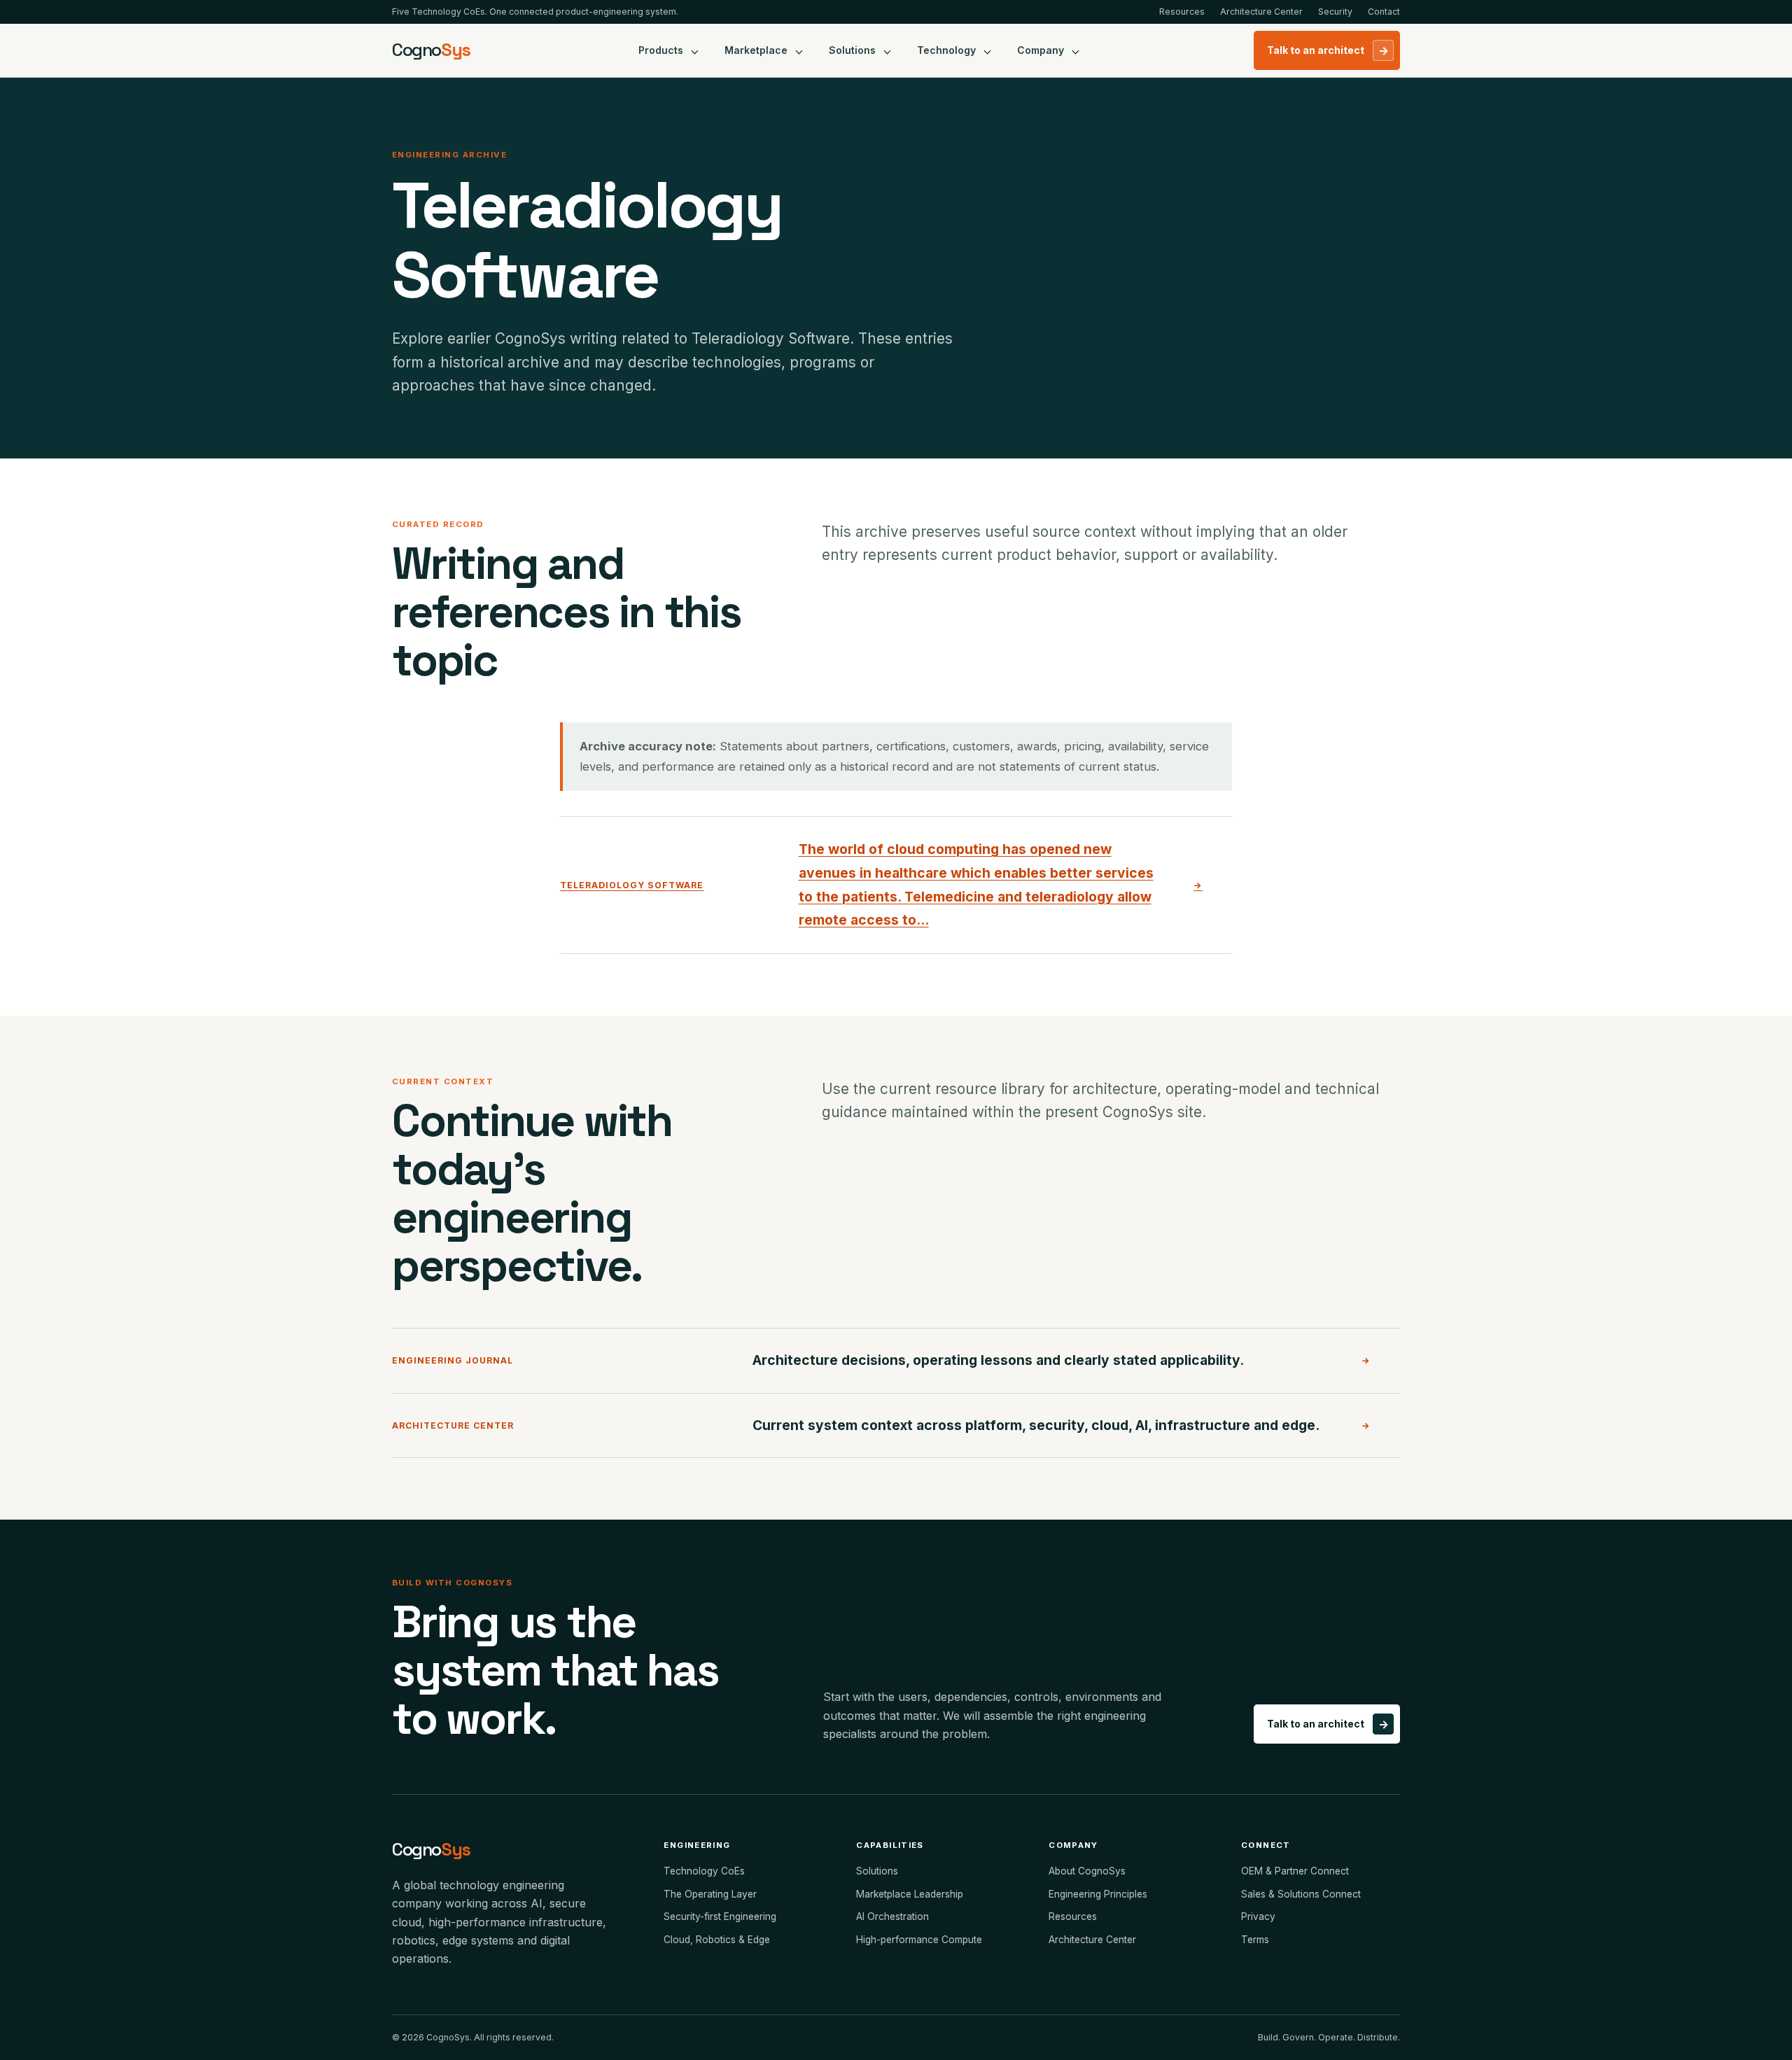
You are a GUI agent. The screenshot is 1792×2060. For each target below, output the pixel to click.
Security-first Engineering (720, 1917)
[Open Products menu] (695, 50)
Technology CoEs (704, 1871)
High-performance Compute (919, 1940)
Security (1335, 12)
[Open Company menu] (1076, 50)
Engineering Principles (1098, 1894)
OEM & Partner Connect (1295, 1871)
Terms (1255, 1940)
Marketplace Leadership (910, 1894)
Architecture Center (1261, 12)
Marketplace (756, 50)
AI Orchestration (892, 1917)
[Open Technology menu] (988, 50)
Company (1041, 50)
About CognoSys (1087, 1871)
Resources (1182, 12)
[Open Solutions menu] (888, 50)
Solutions (852, 50)
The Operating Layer (710, 1894)
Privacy (1258, 1917)
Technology (946, 50)
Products (661, 50)
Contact (1384, 12)
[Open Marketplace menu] (799, 50)
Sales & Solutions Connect (1301, 1894)
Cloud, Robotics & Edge (717, 1940)
